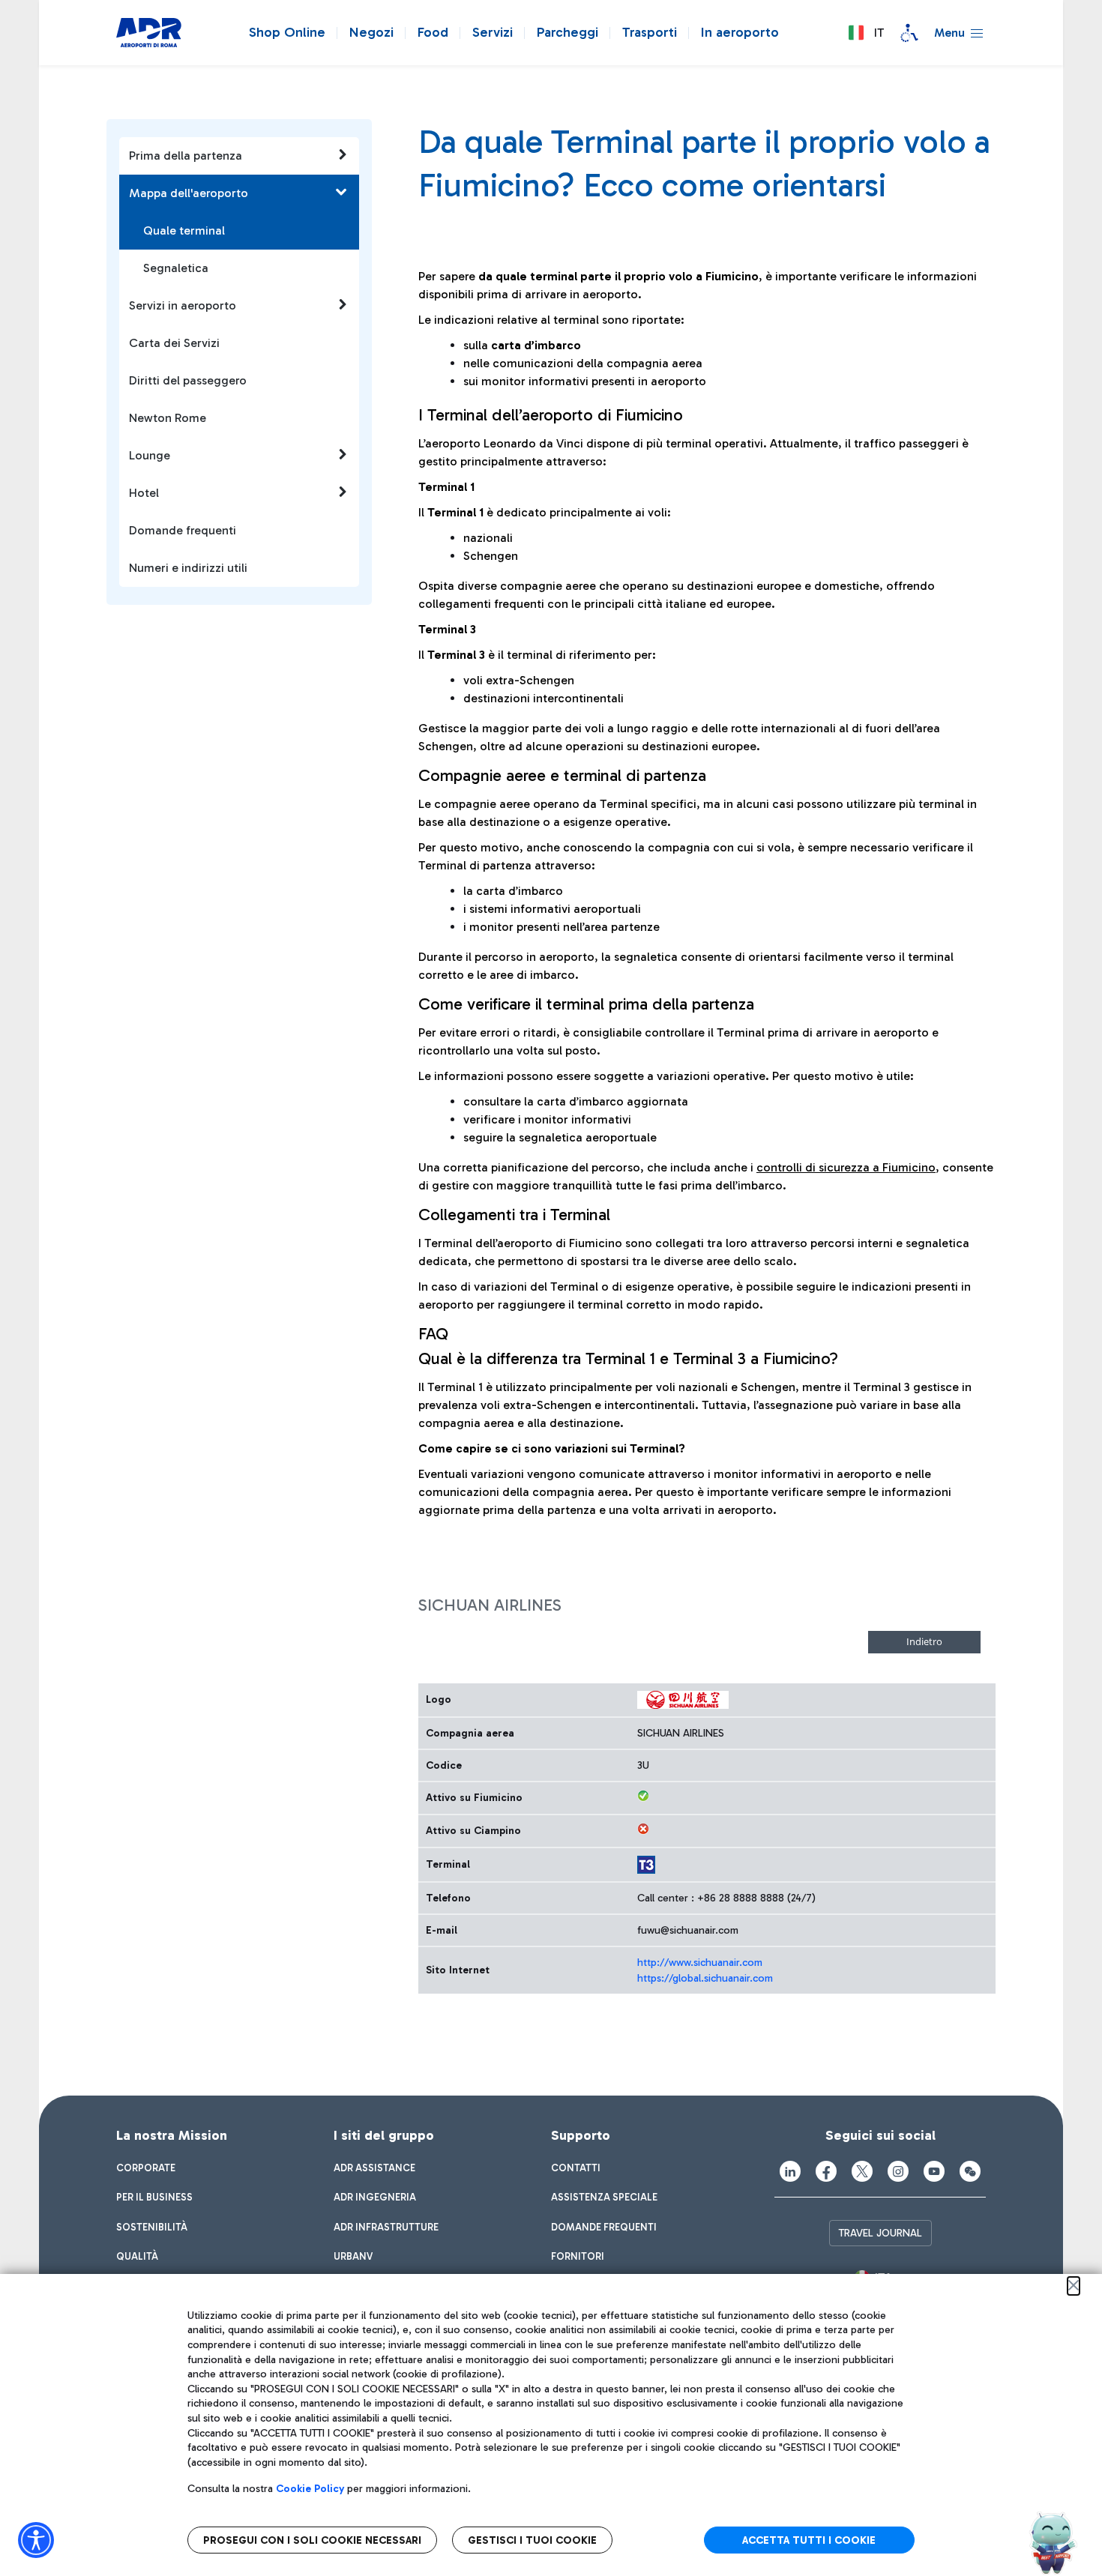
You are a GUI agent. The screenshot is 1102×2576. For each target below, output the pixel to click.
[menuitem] (146, 2168)
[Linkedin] (790, 2171)
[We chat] (970, 2171)
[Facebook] (826, 2171)
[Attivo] (643, 1796)
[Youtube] (934, 2171)
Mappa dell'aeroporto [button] (189, 193)
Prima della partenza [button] (186, 156)
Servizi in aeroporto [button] (183, 305)
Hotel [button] (144, 493)
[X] (862, 2171)
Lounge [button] (150, 455)
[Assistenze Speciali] (909, 33)
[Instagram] (898, 2171)
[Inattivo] (643, 1829)
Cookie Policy (310, 2489)
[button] (866, 33)
